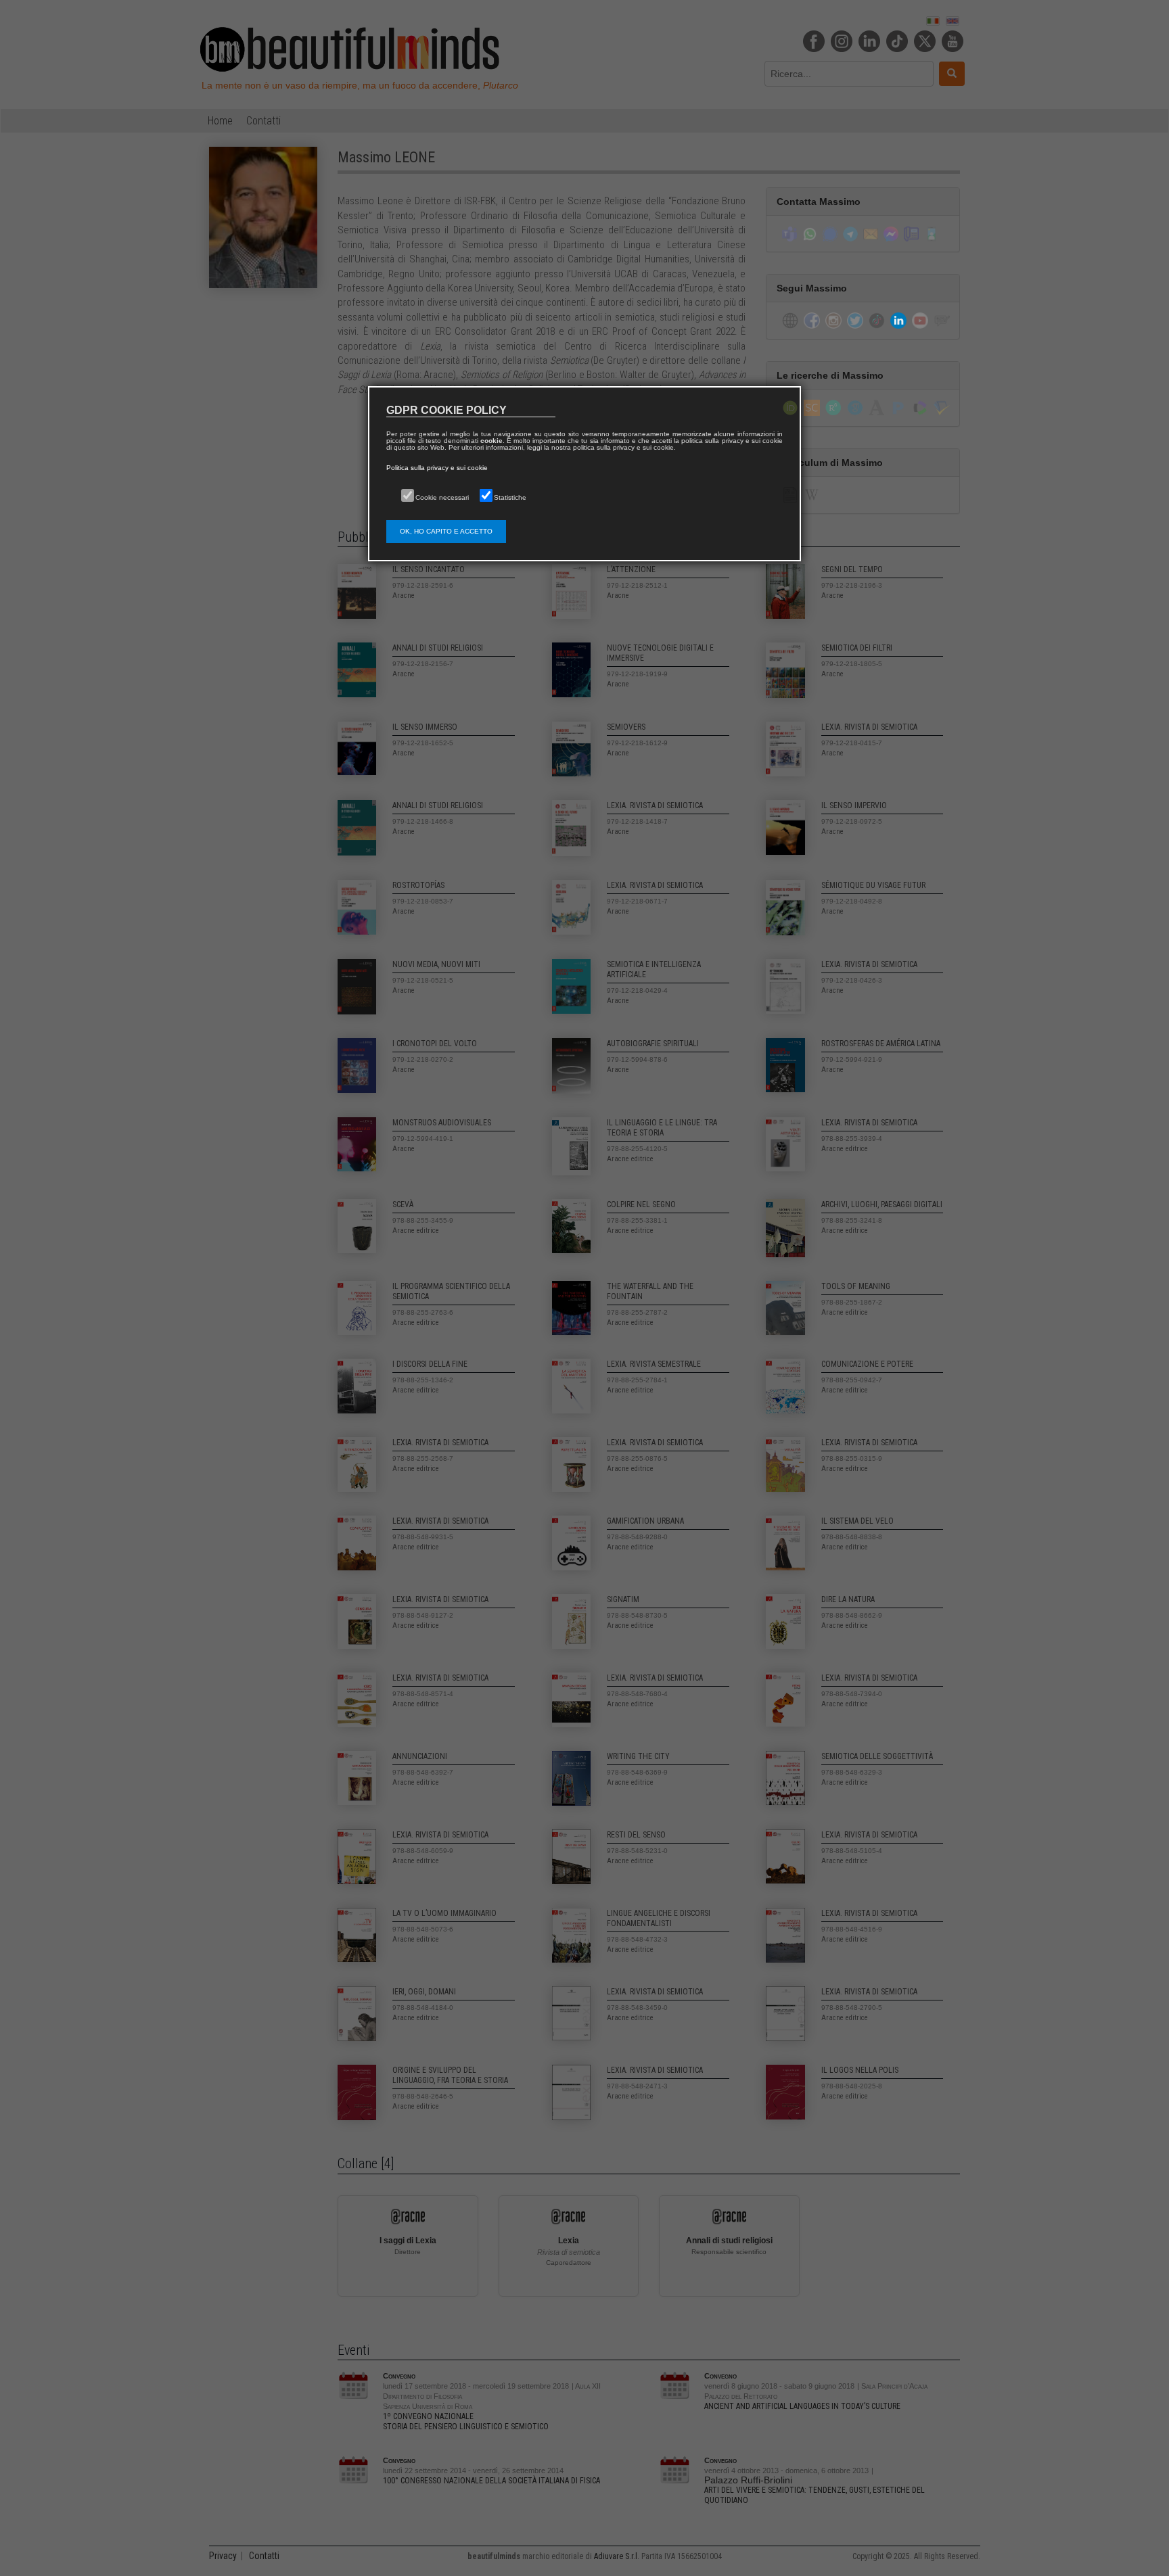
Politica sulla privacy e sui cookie (437, 468)
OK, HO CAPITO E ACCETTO (446, 531)
